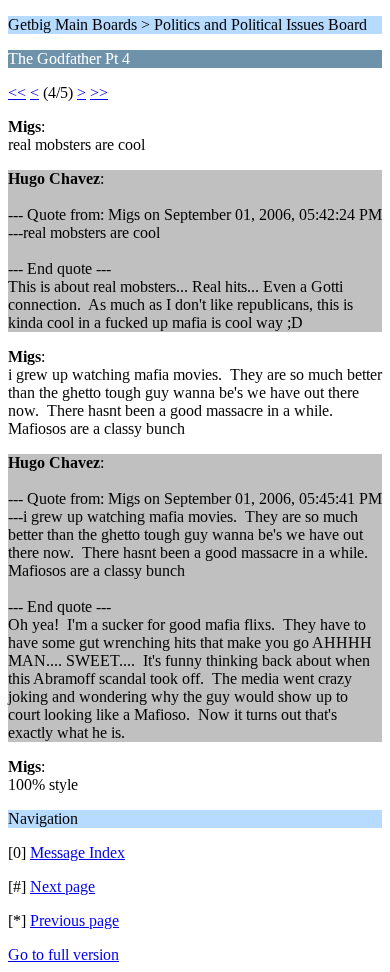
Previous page (74, 920)
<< (17, 92)
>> (99, 92)
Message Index (77, 852)
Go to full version (63, 954)
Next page (62, 886)
